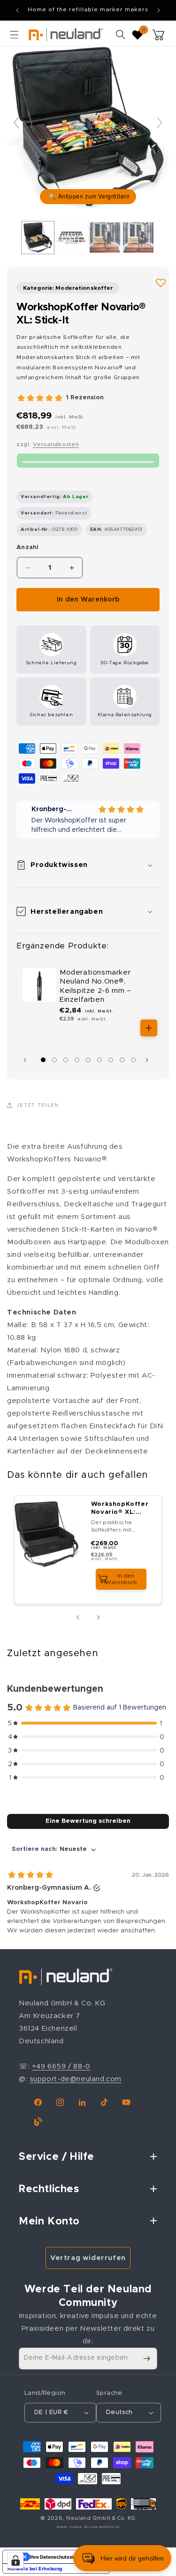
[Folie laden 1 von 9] (43, 1060)
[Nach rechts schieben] (149, 1060)
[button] (14, 35)
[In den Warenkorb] (149, 1028)
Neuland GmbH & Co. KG (101, 2518)
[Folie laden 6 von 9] (99, 1060)
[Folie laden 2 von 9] (54, 1060)
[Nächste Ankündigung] (159, 10)
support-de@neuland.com (76, 2079)
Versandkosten (56, 444)
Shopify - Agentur (70, 2527)
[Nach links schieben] (27, 1060)
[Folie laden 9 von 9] (133, 1060)
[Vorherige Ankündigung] (17, 10)
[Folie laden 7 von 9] (111, 1060)
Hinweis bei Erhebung (35, 2569)
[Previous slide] (16, 123)
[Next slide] (160, 123)
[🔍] (88, 127)
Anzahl (28, 547)
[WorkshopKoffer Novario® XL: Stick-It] (38, 237)
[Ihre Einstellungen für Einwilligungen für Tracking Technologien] (15, 2561)
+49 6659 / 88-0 (61, 2066)
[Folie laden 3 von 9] (66, 1060)
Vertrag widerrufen (88, 2258)
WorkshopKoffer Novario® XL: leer (120, 1509)
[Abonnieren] (146, 2359)
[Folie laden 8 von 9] (122, 1060)
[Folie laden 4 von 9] (77, 1060)
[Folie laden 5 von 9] (88, 1060)
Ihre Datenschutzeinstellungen (65, 2557)
